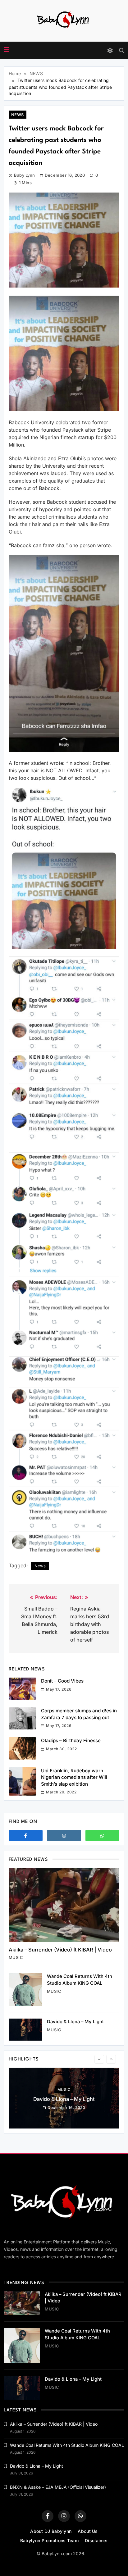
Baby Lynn (24, 175)
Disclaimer (96, 2540)
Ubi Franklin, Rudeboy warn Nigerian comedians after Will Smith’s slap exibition (74, 1777)
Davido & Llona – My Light (75, 2022)
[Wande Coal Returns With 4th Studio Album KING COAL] (25, 1990)
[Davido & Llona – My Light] (25, 2030)
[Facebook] (26, 1835)
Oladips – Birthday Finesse (71, 1740)
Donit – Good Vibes (62, 1681)
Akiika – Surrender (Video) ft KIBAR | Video (60, 1950)
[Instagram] (64, 1835)
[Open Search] (122, 50)
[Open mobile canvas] (7, 50)
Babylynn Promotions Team (49, 2540)
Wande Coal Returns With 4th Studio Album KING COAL (67, 2445)
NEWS (18, 115)
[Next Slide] (111, 2059)
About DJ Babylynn (51, 2531)
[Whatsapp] (102, 1835)
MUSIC (16, 1957)
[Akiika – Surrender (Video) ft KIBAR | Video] (64, 1905)
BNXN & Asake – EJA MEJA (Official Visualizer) (58, 2487)
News (40, 1566)
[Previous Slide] (99, 2059)
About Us (88, 2531)
